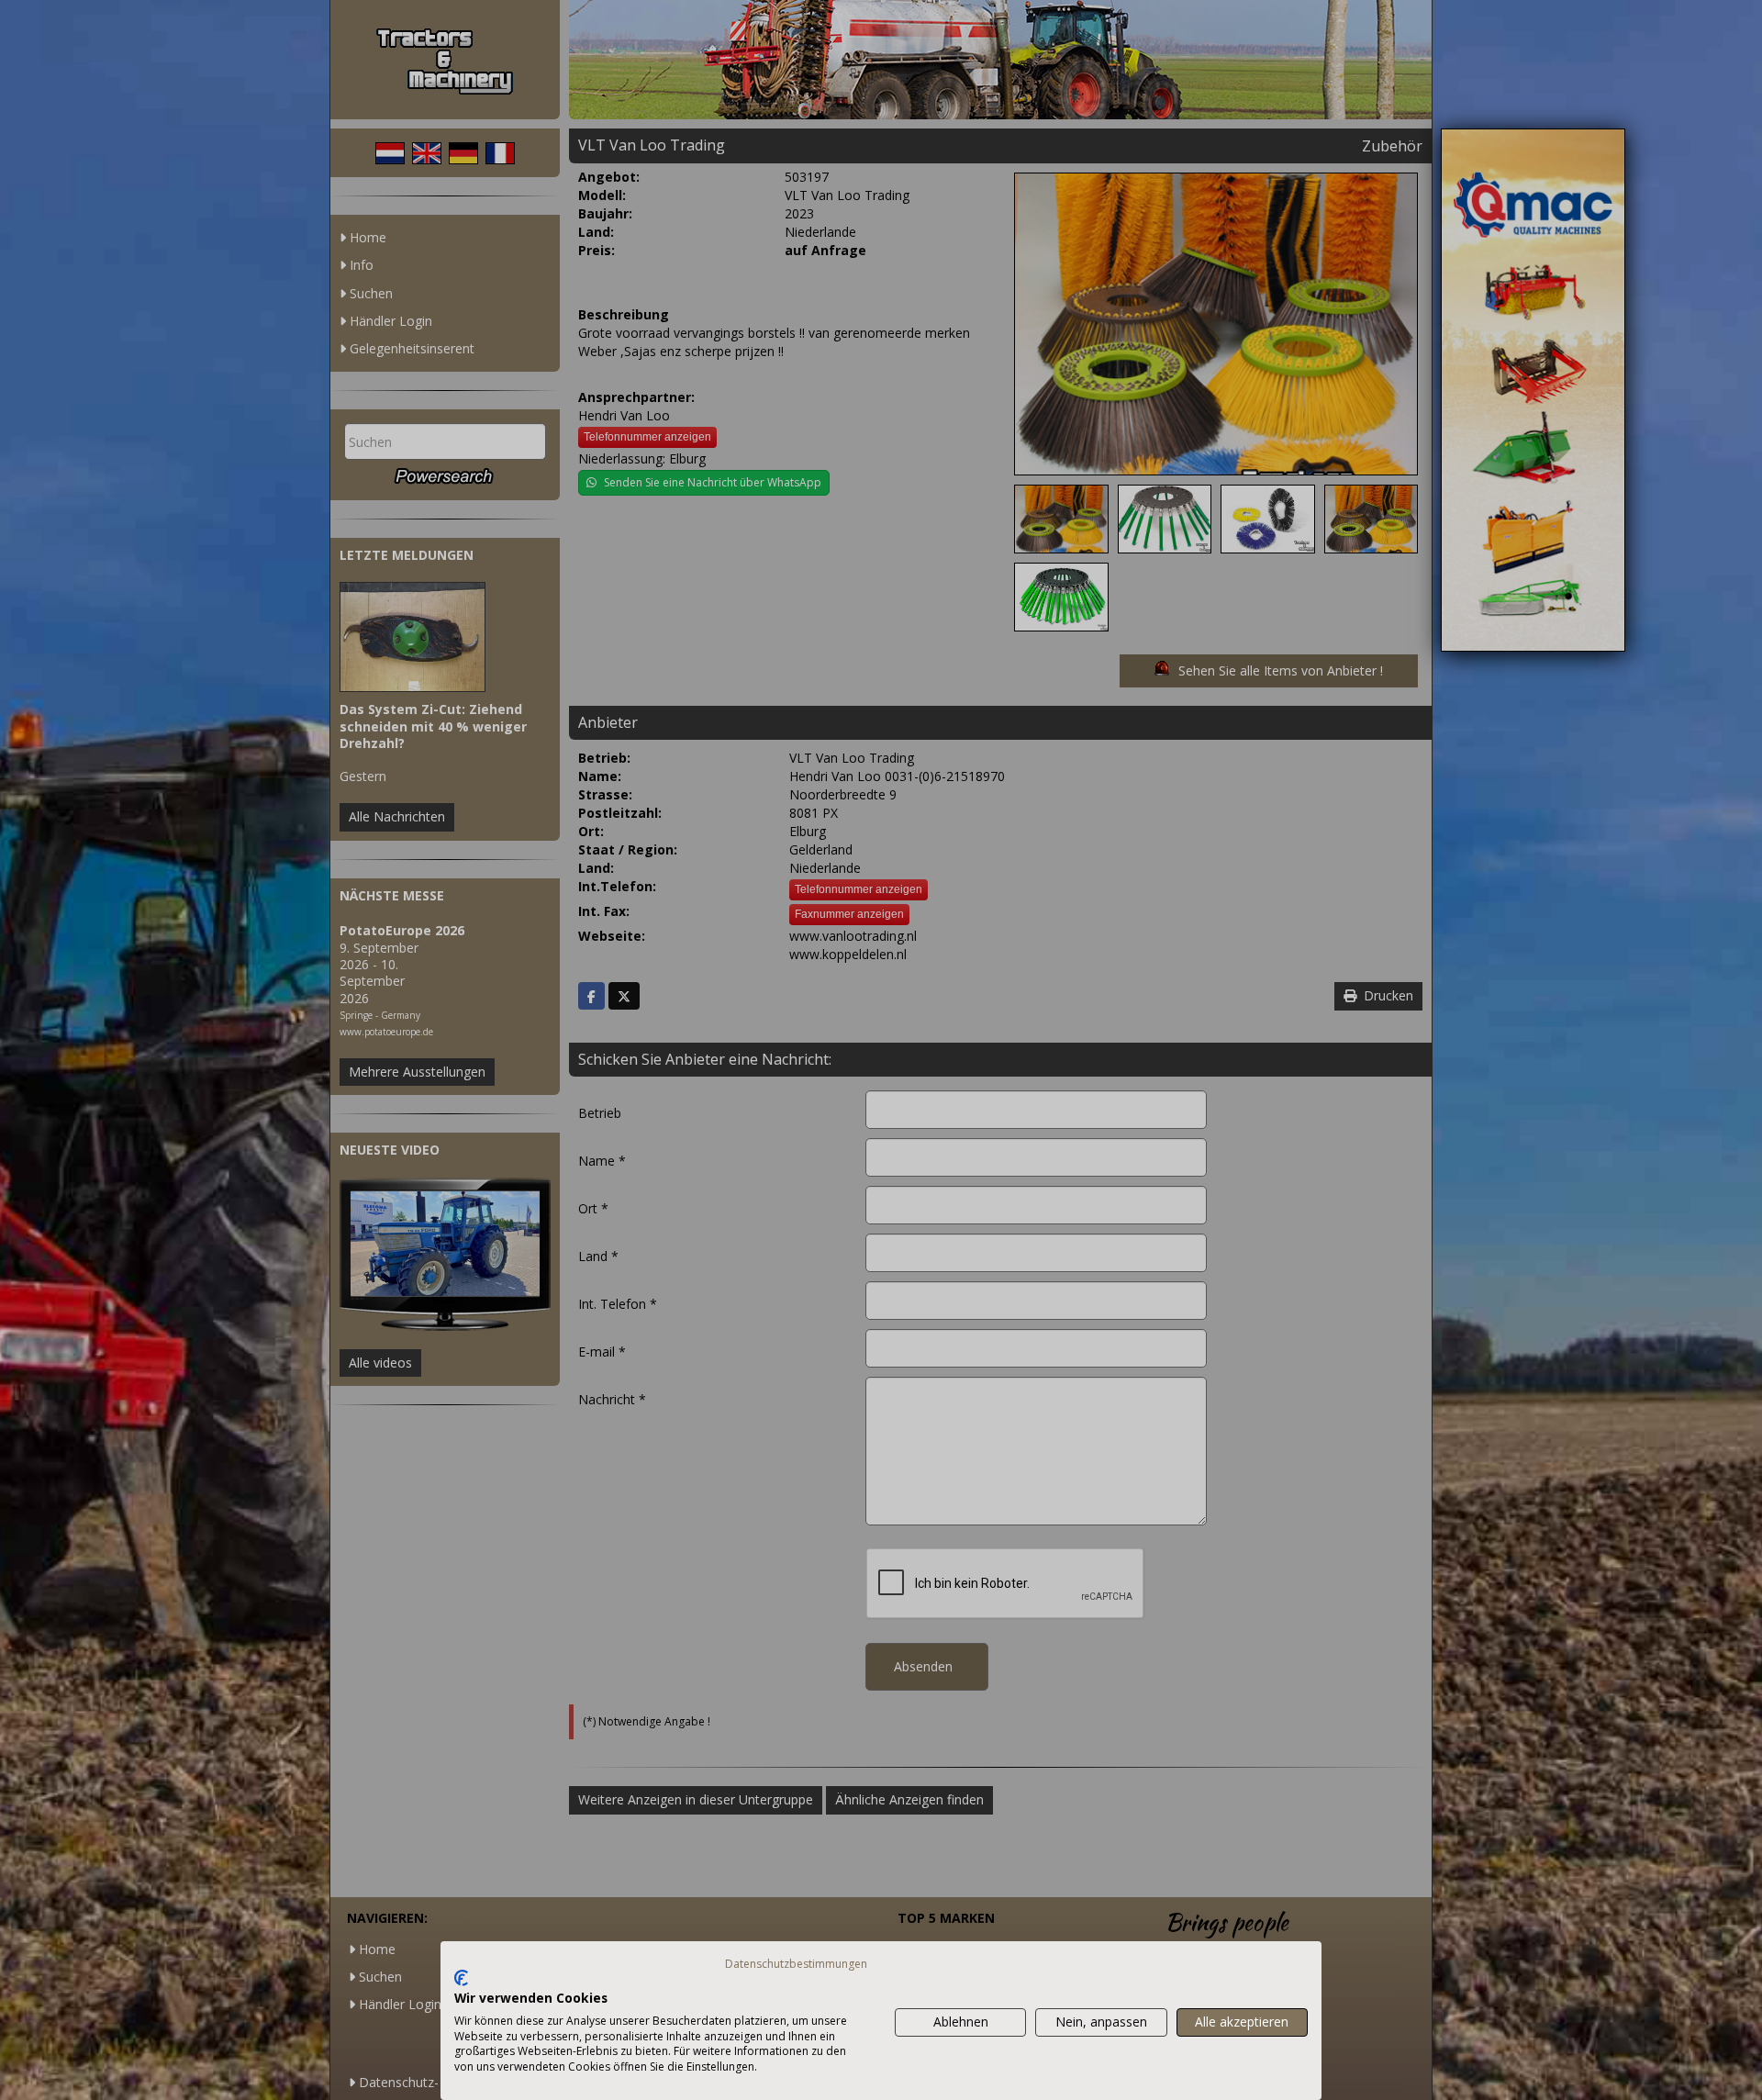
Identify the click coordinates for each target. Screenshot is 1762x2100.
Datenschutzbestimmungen (796, 1964)
